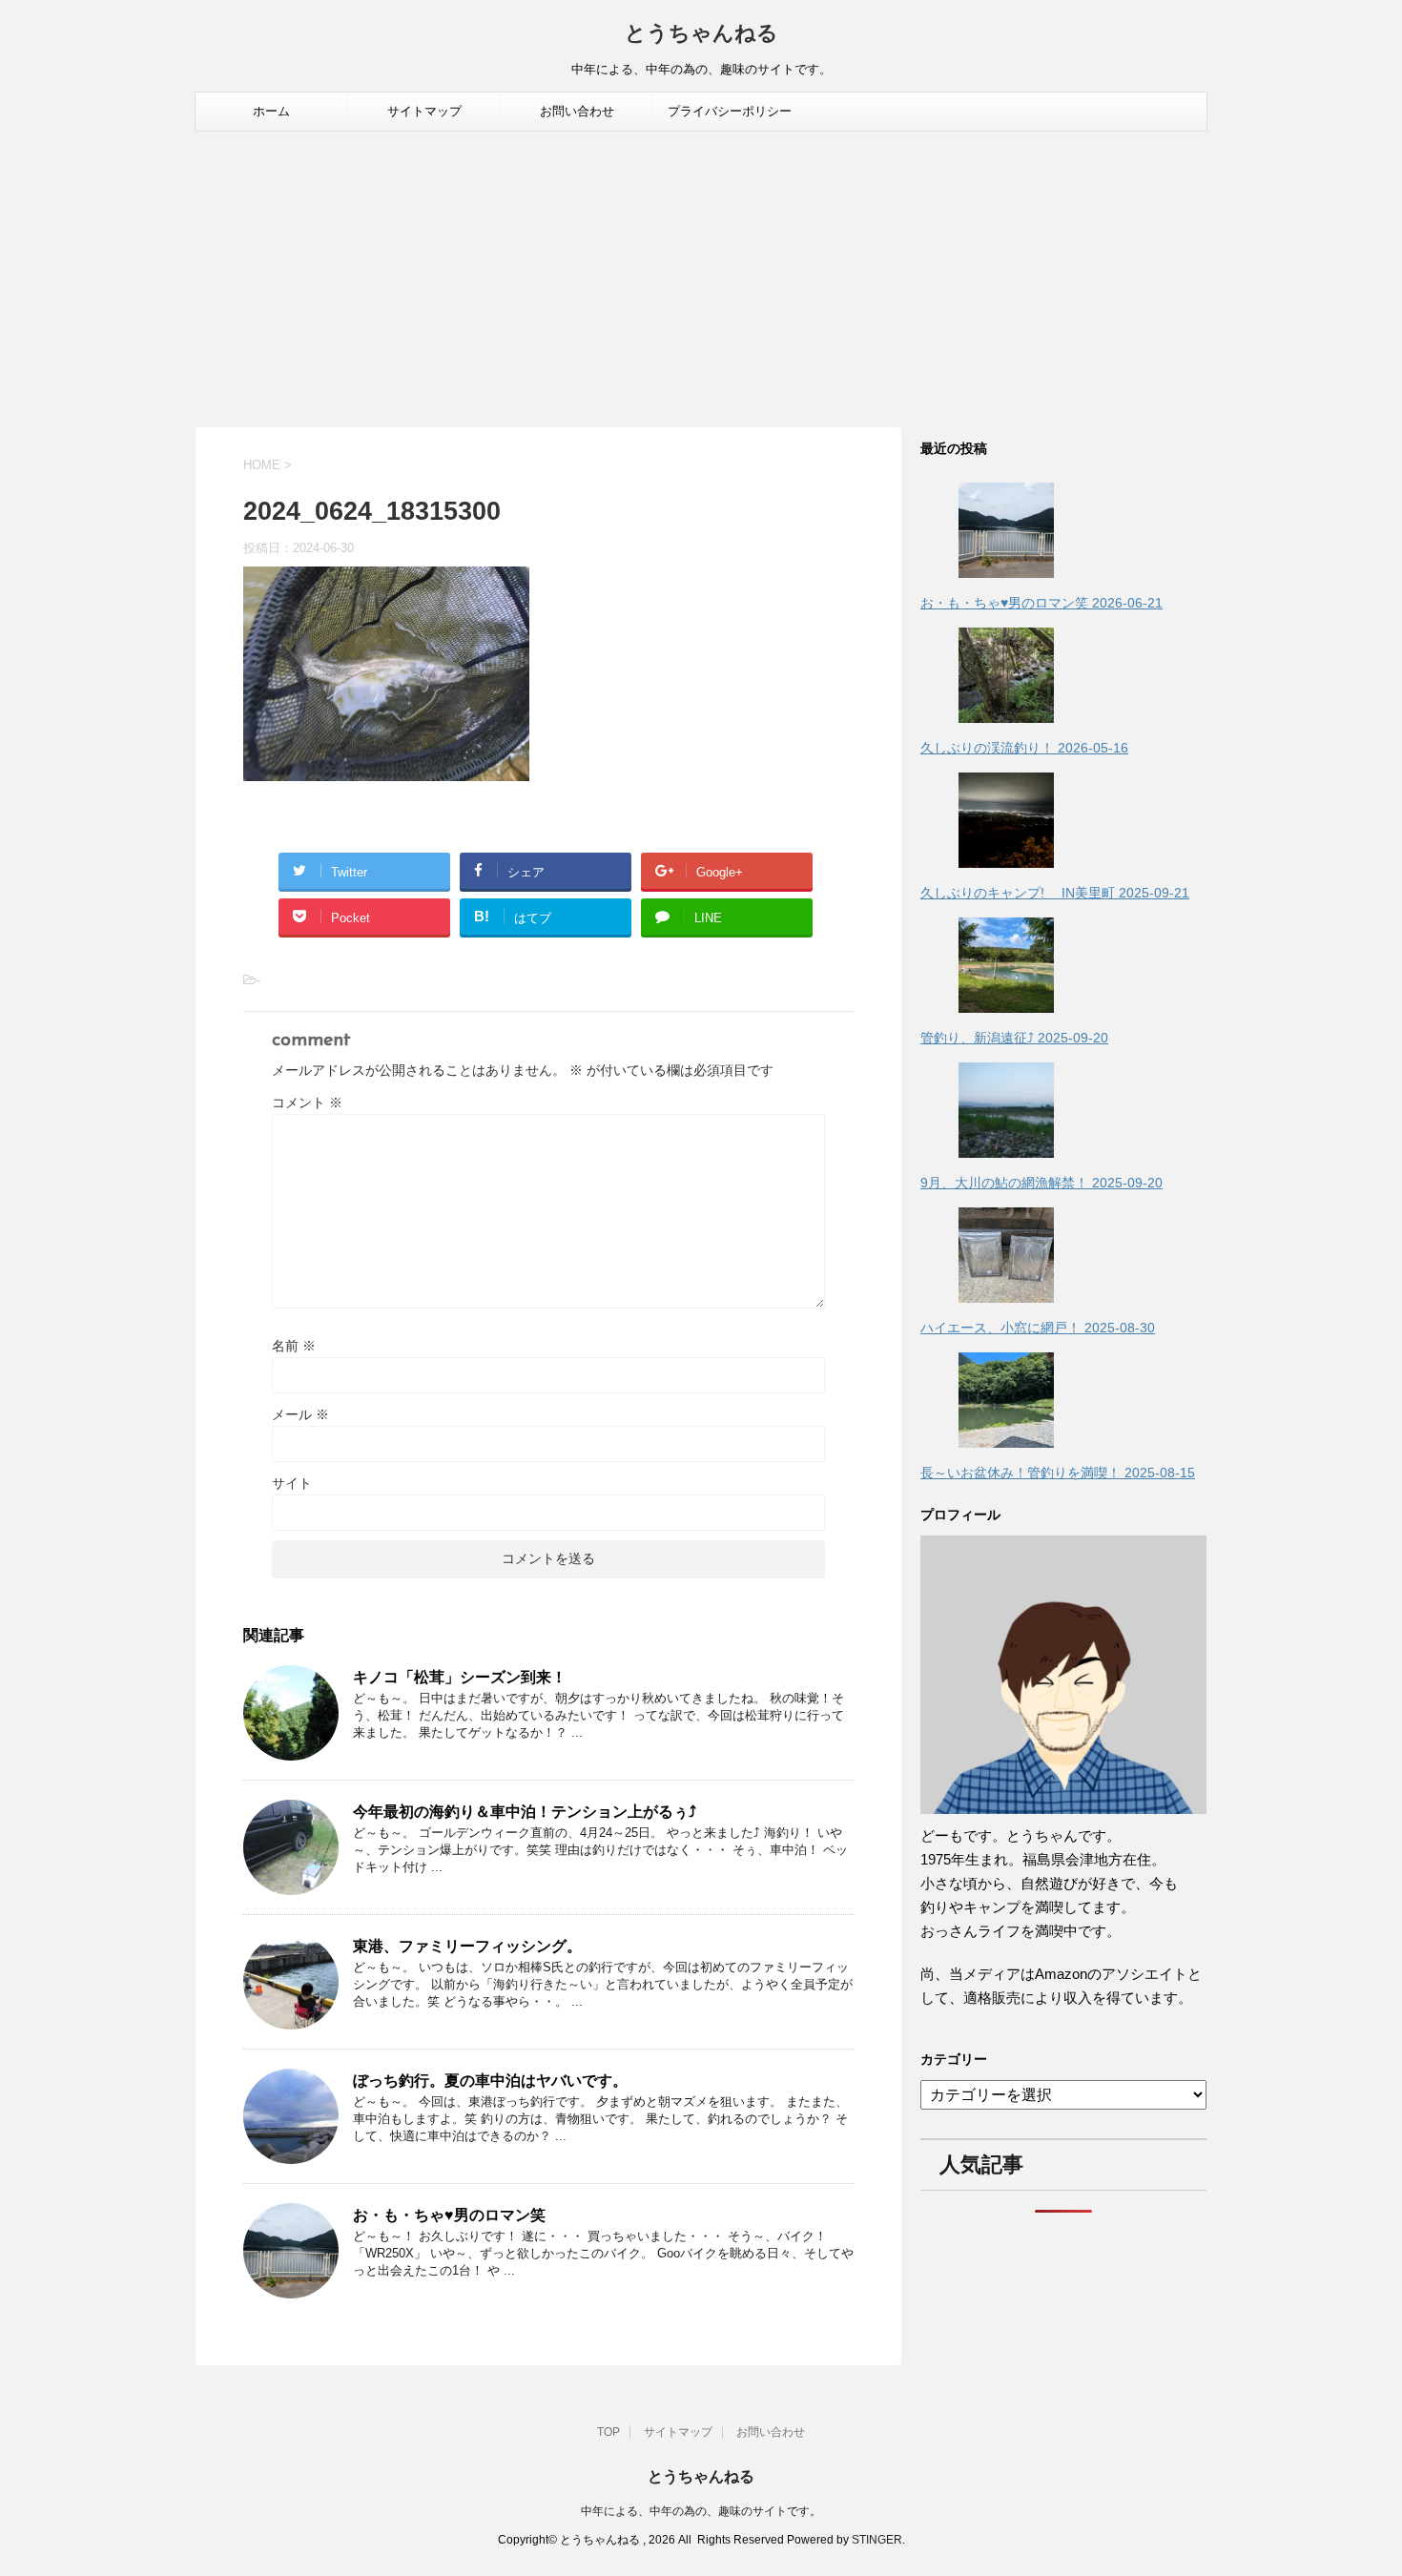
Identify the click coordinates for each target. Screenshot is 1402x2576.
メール (300, 1414)
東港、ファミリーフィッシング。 (467, 1946)
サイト (292, 1483)
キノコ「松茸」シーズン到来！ (460, 1677)
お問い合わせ (577, 111)
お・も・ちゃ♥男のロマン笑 (449, 2215)
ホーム (271, 111)
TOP (608, 2432)
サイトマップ (424, 111)
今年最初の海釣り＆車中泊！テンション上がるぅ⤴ (525, 1812)
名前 (294, 1346)
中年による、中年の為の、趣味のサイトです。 (701, 2511)
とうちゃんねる (701, 35)
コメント (307, 1103)
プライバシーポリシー (730, 111)
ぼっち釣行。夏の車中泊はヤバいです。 (490, 2081)
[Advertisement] (701, 275)
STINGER (877, 2540)
